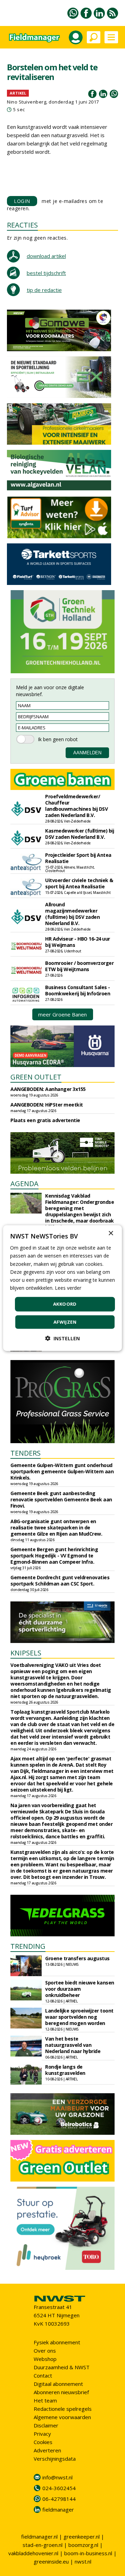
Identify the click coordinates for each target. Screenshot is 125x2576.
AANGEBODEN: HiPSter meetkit (47, 1105)
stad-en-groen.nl (43, 2545)
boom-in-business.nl (88, 2553)
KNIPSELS (26, 1653)
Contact (43, 2375)
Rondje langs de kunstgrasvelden (65, 2070)
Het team (45, 2400)
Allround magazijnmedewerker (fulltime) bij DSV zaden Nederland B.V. (72, 914)
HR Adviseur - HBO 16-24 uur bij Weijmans (78, 942)
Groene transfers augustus (77, 1958)
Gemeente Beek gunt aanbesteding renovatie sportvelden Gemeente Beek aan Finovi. (61, 1499)
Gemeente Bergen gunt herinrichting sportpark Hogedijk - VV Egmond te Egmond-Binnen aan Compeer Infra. (54, 1556)
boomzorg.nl (83, 2545)
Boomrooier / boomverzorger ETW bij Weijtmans (79, 966)
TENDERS (26, 1453)
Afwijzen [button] (65, 1322)
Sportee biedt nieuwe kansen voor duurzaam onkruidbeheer (80, 1989)
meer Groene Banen (62, 1014)
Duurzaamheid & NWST (62, 2367)
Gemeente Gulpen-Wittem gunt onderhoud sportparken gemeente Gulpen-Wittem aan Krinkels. (62, 1471)
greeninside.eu (51, 2561)
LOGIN (22, 201)
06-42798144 (59, 2499)
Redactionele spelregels (63, 2409)
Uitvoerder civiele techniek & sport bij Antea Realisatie (79, 883)
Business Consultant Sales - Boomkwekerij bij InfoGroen (78, 990)
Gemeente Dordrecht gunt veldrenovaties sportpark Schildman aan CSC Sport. (60, 1580)
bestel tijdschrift (46, 273)
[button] (62, 1338)
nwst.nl (83, 2561)
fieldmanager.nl (39, 2537)
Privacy (42, 2434)
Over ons (45, 2351)
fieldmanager (58, 2510)
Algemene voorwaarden (62, 2417)
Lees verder (68, 1288)
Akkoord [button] (65, 1304)
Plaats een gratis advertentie (45, 1120)
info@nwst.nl (57, 2477)
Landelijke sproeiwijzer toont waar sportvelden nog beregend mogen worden (79, 2017)
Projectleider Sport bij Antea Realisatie (78, 858)
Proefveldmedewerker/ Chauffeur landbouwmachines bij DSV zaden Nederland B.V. (76, 806)
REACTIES (22, 225)
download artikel (46, 256)
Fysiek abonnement (57, 2342)
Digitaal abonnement (58, 2384)
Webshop (45, 2359)
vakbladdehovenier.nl (33, 2553)
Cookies (43, 2442)
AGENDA (24, 1184)
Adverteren (47, 2450)
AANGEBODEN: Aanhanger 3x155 (48, 1089)
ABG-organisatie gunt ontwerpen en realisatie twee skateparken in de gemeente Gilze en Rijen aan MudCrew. (56, 1527)
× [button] (111, 1233)
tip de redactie (44, 290)
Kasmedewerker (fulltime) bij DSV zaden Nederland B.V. (80, 834)
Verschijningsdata (55, 2459)
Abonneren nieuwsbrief (61, 2392)
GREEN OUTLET (36, 1077)
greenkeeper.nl (82, 2537)
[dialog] (62, 1288)
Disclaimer (46, 2425)
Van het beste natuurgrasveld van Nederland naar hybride (73, 2045)
